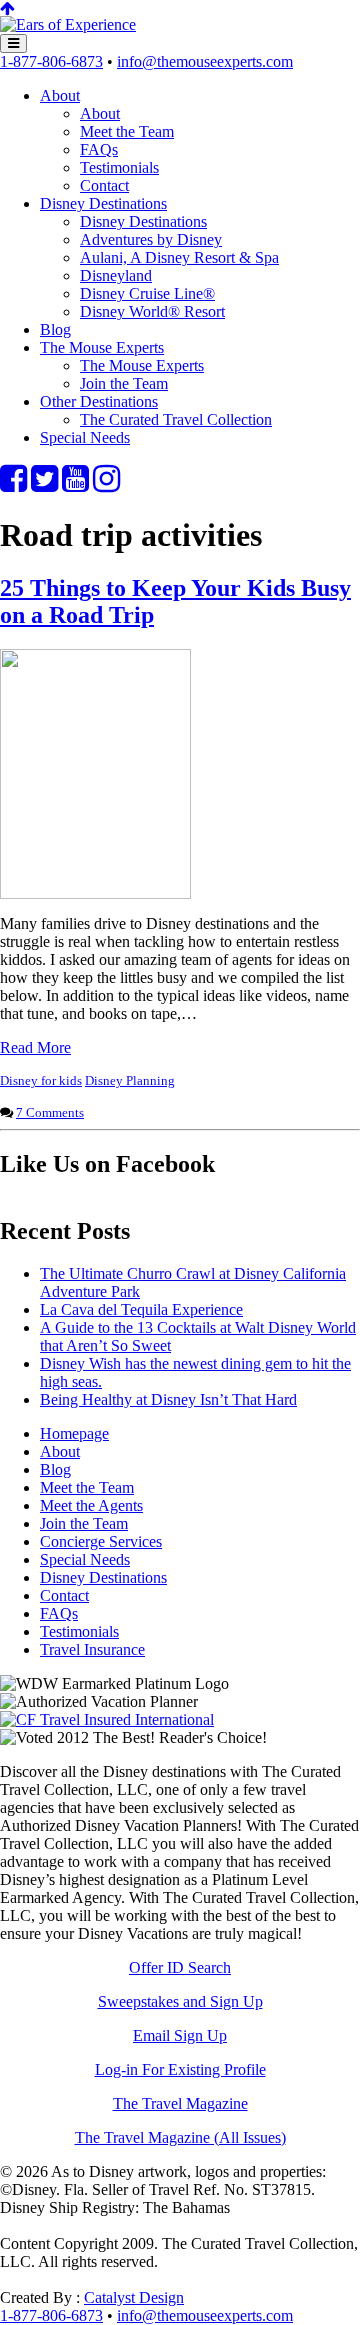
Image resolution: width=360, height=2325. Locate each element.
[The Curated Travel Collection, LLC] (68, 24)
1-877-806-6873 (51, 61)
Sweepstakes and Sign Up (180, 2001)
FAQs (99, 149)
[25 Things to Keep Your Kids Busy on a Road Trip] (95, 893)
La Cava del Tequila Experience (141, 1309)
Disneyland (116, 275)
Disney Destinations (103, 203)
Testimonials (119, 167)
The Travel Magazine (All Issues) (180, 2137)
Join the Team (124, 383)
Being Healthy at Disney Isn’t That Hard (168, 1399)
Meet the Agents (91, 1505)
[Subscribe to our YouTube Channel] (75, 484)
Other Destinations (99, 401)
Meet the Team (127, 131)
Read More (35, 1047)
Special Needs (85, 437)
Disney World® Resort (152, 311)
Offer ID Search (180, 1967)
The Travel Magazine (180, 2103)
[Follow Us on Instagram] (106, 484)
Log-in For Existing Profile (180, 2069)
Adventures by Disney (151, 239)
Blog (55, 329)
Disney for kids (41, 1080)
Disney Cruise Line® (147, 293)
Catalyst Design (134, 2297)
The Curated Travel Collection (176, 419)
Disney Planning (130, 1080)
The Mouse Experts (102, 347)
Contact (104, 185)
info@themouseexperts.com (205, 61)
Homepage (74, 1433)
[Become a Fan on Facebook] (13, 484)
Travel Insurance (92, 1649)
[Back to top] (7, 8)
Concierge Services (101, 1541)
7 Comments (50, 1112)
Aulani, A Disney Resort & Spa (179, 257)
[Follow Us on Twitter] (44, 484)
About (60, 95)
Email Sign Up (180, 2035)
